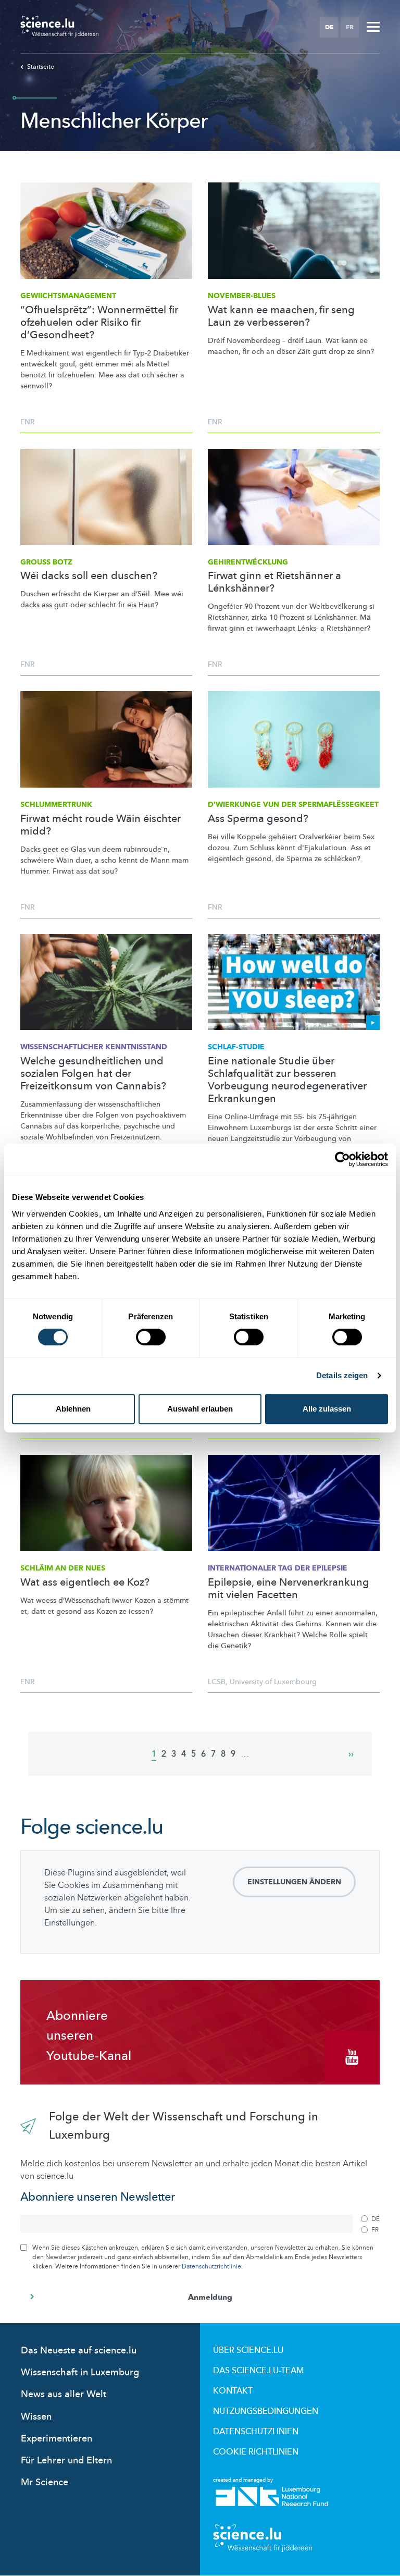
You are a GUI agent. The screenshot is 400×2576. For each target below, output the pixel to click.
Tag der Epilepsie (278, 1568)
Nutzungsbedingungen (266, 2411)
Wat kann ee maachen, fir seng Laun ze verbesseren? (281, 316)
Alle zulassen (327, 1409)
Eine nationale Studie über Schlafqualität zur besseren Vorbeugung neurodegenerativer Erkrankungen (287, 1080)
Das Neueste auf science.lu (79, 2351)
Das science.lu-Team (258, 2371)
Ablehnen (73, 1409)
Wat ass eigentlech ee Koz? (85, 1583)
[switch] (151, 1337)
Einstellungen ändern (294, 1882)
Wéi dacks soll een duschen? (89, 576)
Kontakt (233, 2391)
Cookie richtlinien (256, 2452)
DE (329, 27)
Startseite (41, 67)
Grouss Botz (46, 562)
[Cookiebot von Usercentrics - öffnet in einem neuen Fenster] (342, 1159)
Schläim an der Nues (63, 1568)
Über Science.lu (248, 2350)
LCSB (217, 1682)
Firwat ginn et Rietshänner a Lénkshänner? (274, 582)
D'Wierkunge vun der (293, 805)
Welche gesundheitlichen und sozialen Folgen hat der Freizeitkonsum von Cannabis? (93, 1074)
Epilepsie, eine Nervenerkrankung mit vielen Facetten (289, 1589)
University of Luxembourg (273, 1682)
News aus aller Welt (64, 2394)
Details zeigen (342, 1375)
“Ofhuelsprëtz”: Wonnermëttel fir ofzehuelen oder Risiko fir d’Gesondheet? (99, 323)
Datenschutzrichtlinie (211, 2266)
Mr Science (45, 2482)
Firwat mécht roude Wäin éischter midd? (101, 825)
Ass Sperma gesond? (258, 819)
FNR (28, 422)
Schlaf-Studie (236, 1047)
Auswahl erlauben (200, 1409)
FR (350, 27)
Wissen (36, 2417)
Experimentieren (57, 2439)
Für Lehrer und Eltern (66, 2461)
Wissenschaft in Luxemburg (80, 2372)
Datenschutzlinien (256, 2432)
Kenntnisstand (94, 1047)
